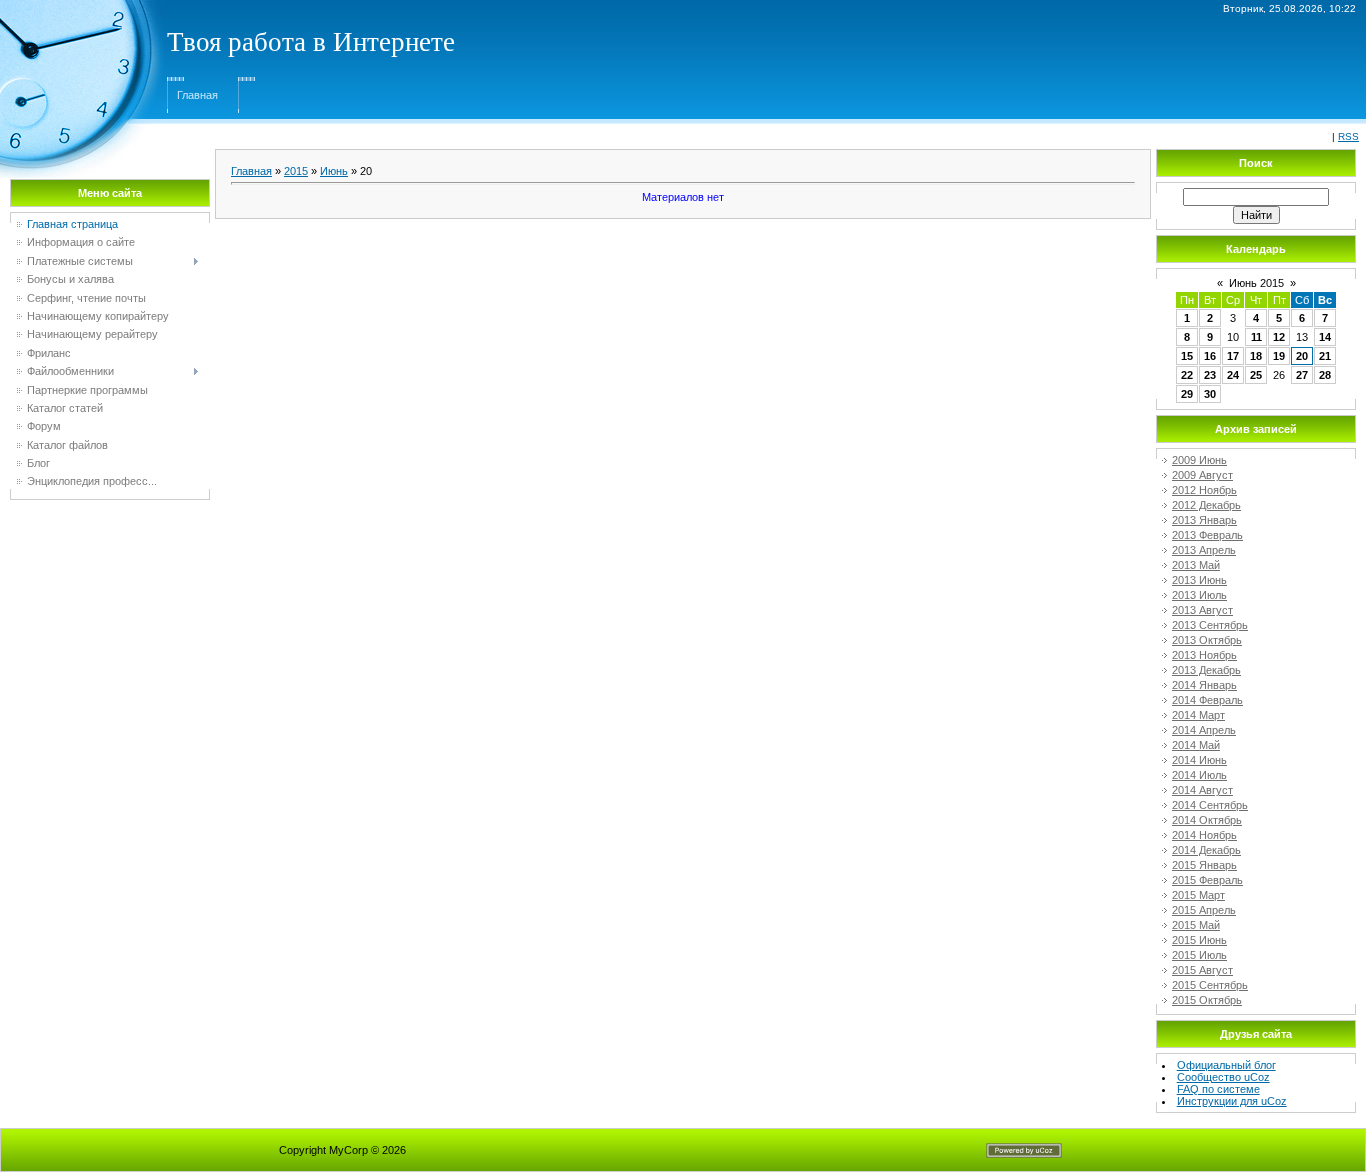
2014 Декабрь (1206, 850)
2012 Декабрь (1206, 505)
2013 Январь (1204, 520)
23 (1210, 375)
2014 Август (1202, 790)
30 (1210, 394)
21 (1325, 356)
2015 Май (1196, 925)
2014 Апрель (1204, 730)
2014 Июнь (1199, 760)
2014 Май (1196, 745)
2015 (296, 171)
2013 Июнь (1199, 580)
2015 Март (1198, 895)
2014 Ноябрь (1204, 835)
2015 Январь (1204, 865)
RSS (1348, 136)
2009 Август (1202, 475)
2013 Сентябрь (1210, 625)
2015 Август (1202, 970)
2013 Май (1196, 565)
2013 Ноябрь (1204, 655)
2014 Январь (1204, 685)
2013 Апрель (1204, 550)
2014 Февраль (1207, 700)
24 (1233, 375)
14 (1325, 337)
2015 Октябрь (1207, 1000)
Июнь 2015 (1256, 283)
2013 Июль (1199, 595)
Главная (197, 95)
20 (1302, 356)
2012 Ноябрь (1204, 490)
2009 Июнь (1199, 460)
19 (1279, 356)
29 (1187, 394)
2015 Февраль (1207, 880)
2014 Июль (1199, 775)
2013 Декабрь (1206, 670)
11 (1256, 337)
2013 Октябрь (1207, 640)
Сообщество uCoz (1223, 1077)
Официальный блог (1226, 1065)
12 (1279, 337)
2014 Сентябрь (1210, 805)
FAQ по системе (1218, 1089)
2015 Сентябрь (1210, 985)
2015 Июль (1199, 955)
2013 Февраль (1207, 535)
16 (1210, 356)
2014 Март (1198, 715)
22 (1187, 375)
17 (1233, 356)
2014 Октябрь (1207, 820)
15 (1187, 356)
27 (1302, 375)
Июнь (334, 171)
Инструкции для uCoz (1232, 1101)
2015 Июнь (1199, 940)
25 (1256, 375)
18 (1256, 356)
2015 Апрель (1204, 910)
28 (1325, 375)
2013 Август (1202, 610)
